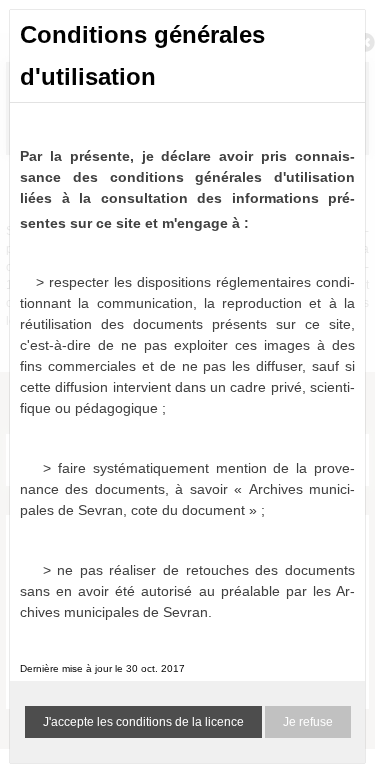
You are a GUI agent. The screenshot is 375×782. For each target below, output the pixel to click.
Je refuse (308, 722)
